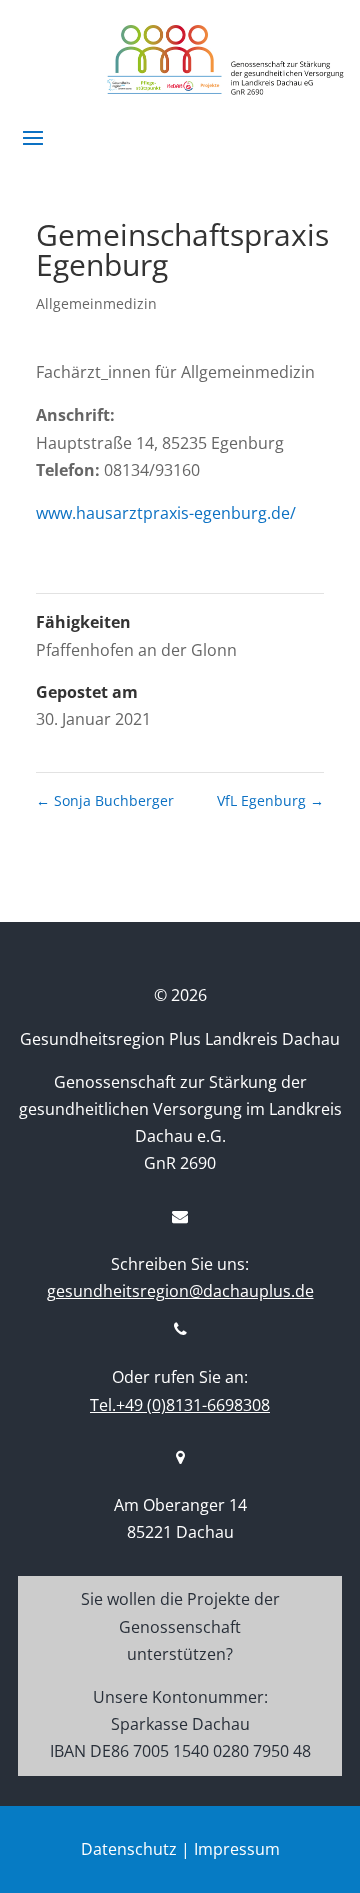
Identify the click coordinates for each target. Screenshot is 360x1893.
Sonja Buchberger (105, 800)
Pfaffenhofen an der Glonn (136, 650)
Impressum (237, 1849)
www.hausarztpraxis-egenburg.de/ (166, 513)
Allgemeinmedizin (96, 303)
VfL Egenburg (270, 800)
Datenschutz (129, 1849)
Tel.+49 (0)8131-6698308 (180, 1405)
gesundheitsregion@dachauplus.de (180, 1291)
